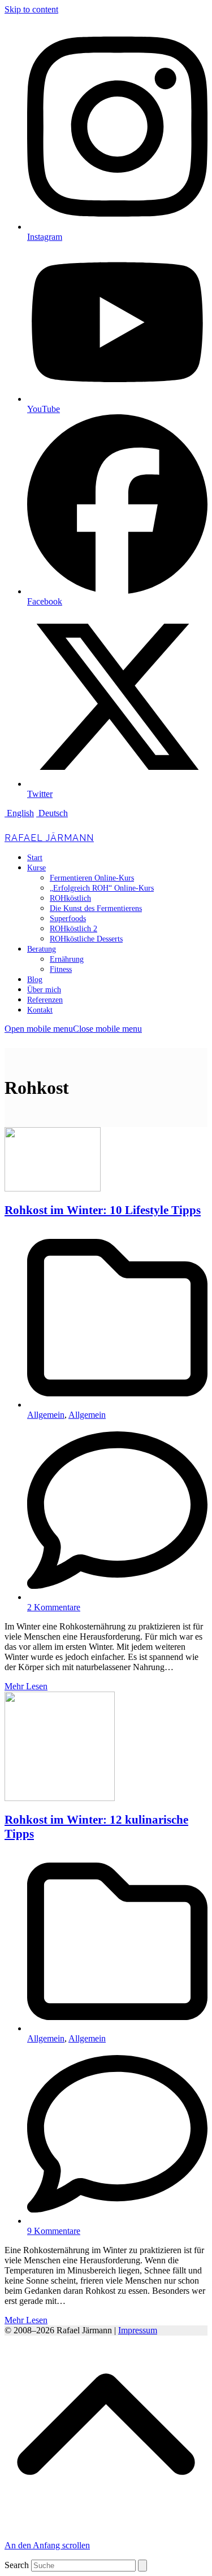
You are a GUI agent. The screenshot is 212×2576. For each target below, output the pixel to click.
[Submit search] (142, 2566)
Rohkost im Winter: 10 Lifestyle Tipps (103, 1210)
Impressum (138, 2330)
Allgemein (46, 1415)
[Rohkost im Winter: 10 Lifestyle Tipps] (53, 1188)
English (19, 813)
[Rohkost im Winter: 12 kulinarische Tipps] (60, 1798)
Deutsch (52, 813)
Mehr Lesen (26, 1686)
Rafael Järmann (49, 838)
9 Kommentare (54, 2231)
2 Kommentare (54, 1607)
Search (17, 2565)
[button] (73, 1029)
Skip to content (31, 9)
